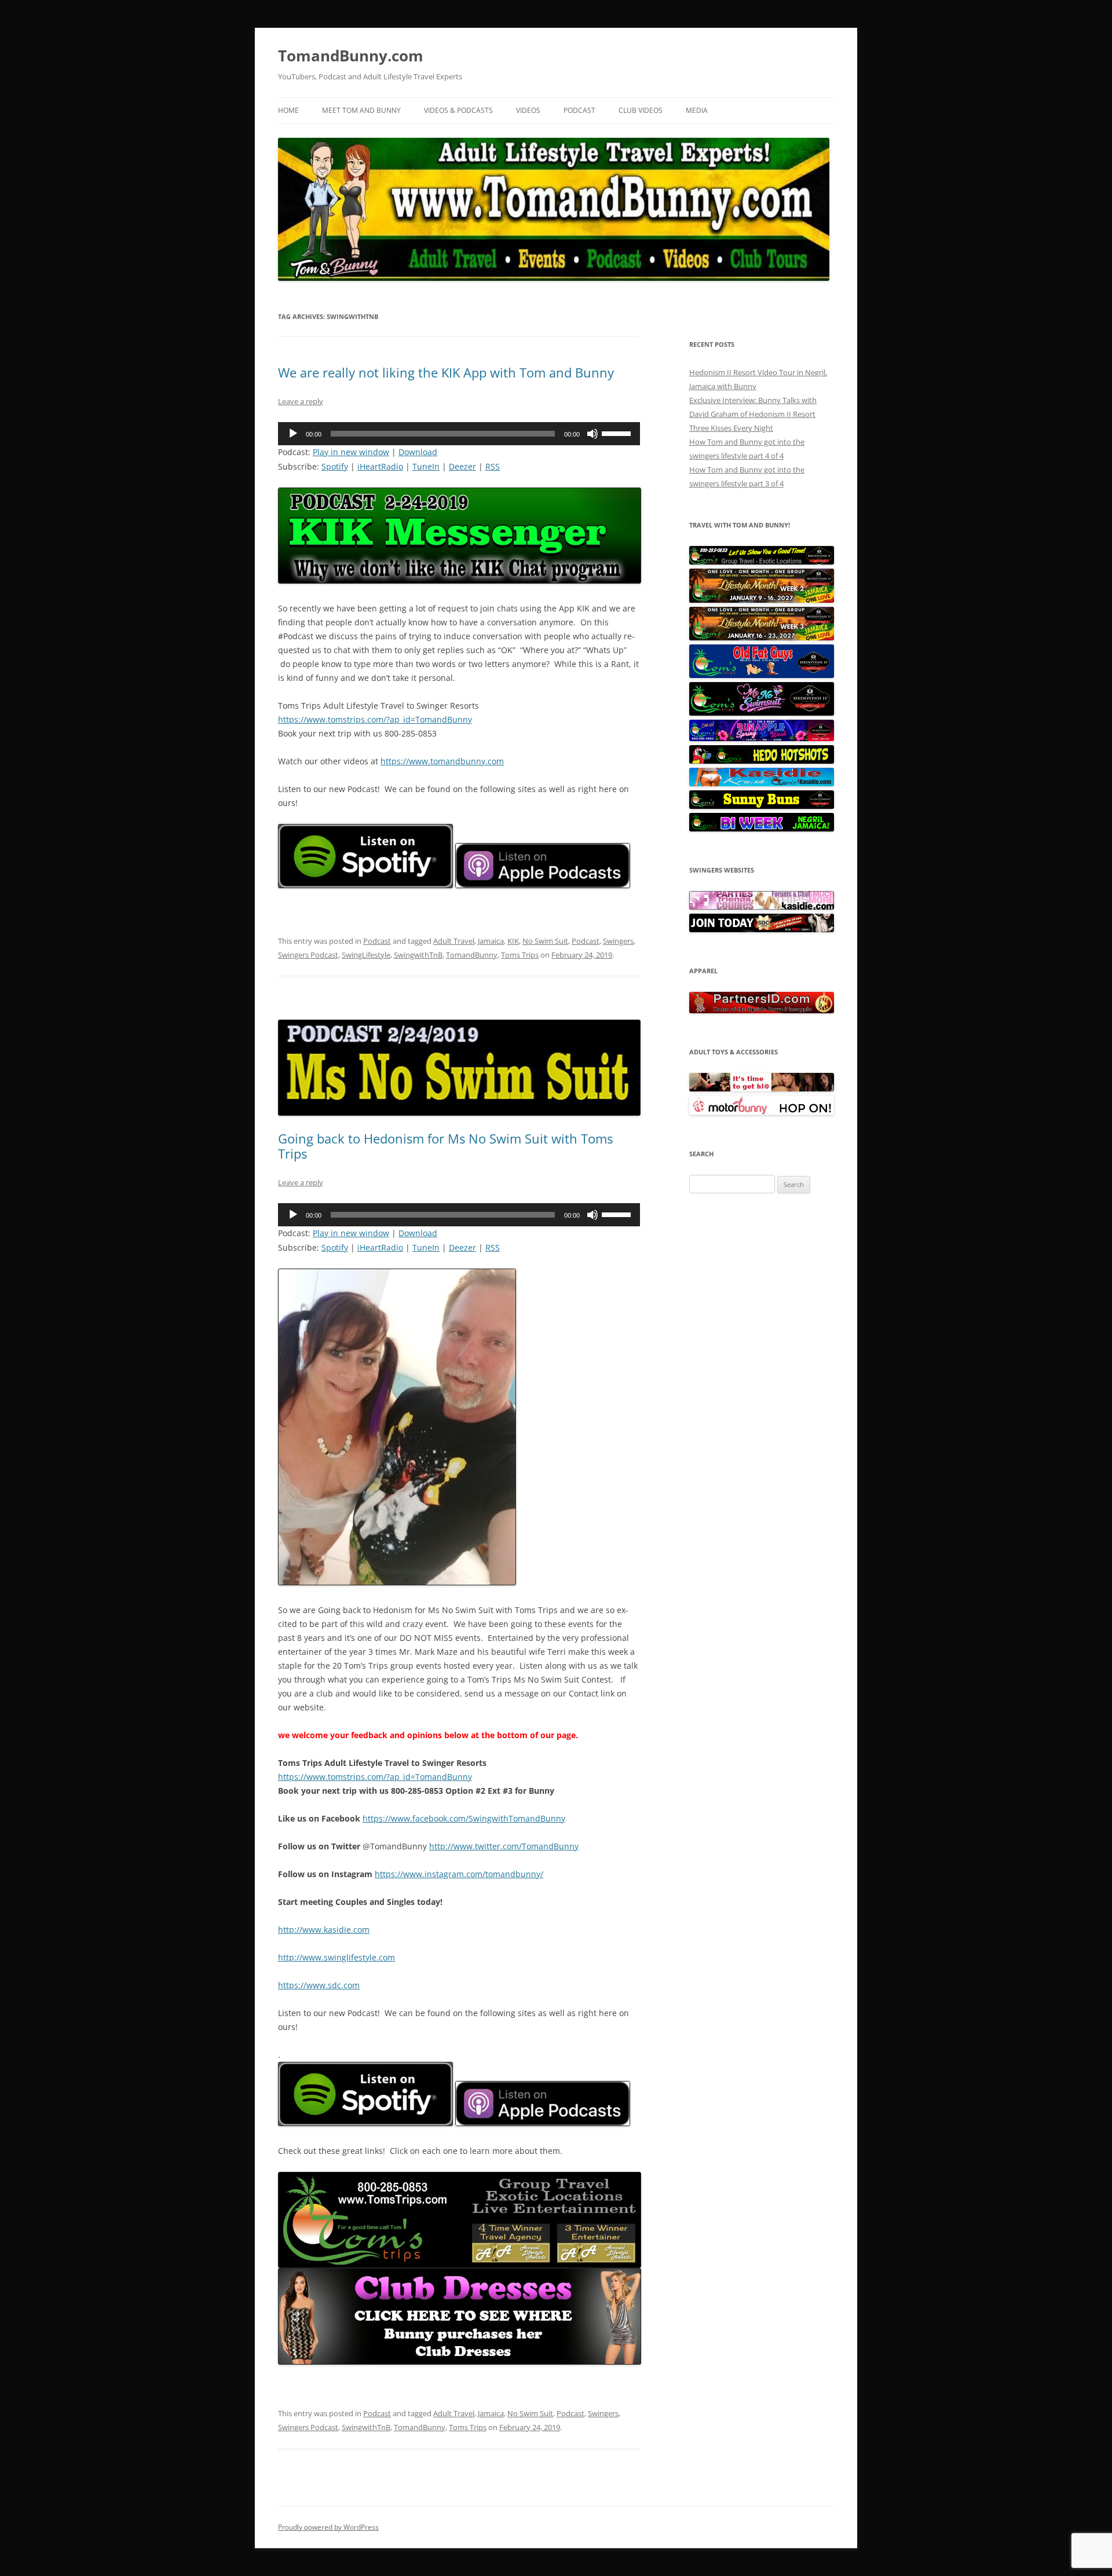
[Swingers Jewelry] (762, 1010)
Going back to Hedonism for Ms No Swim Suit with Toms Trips (445, 1146)
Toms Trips (520, 955)
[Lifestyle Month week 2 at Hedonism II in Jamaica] (762, 600)
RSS (493, 466)
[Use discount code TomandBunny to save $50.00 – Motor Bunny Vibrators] (762, 1112)
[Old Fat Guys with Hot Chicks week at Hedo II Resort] (762, 675)
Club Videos (641, 110)
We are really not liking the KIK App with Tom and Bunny (446, 372)
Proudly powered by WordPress (328, 2527)
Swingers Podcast (308, 955)
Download (418, 452)
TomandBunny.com (351, 56)
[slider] (618, 433)
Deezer (462, 466)
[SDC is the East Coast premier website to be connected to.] (762, 929)
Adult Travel (454, 941)
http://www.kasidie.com (324, 1930)
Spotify (335, 466)
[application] (459, 434)
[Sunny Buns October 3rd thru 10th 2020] (762, 806)
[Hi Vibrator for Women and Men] (762, 1089)
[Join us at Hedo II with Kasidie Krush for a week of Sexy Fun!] (762, 783)
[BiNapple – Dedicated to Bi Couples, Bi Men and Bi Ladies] (762, 738)
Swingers (618, 941)
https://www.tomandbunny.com (442, 761)
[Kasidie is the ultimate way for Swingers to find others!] (762, 907)
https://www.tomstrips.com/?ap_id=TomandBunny (375, 719)
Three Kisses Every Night (731, 428)
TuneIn (426, 466)
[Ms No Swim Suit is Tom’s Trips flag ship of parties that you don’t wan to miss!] (762, 713)
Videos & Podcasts (458, 110)
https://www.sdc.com (319, 1985)
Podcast (579, 110)
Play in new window (351, 452)
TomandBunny (472, 955)
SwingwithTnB (418, 955)
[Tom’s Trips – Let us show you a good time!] (762, 562)
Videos (528, 110)
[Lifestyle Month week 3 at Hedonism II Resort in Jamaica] (762, 637)
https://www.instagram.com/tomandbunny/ (459, 1874)
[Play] (293, 434)
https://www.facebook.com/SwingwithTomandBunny (464, 1818)
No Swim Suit (545, 941)
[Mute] (592, 434)
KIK (513, 941)
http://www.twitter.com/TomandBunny (504, 1846)
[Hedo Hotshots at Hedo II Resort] (762, 761)
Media (697, 110)
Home (288, 110)
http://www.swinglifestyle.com (336, 1957)
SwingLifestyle (366, 955)
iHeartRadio (380, 466)
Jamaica (491, 941)
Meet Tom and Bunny (361, 110)
